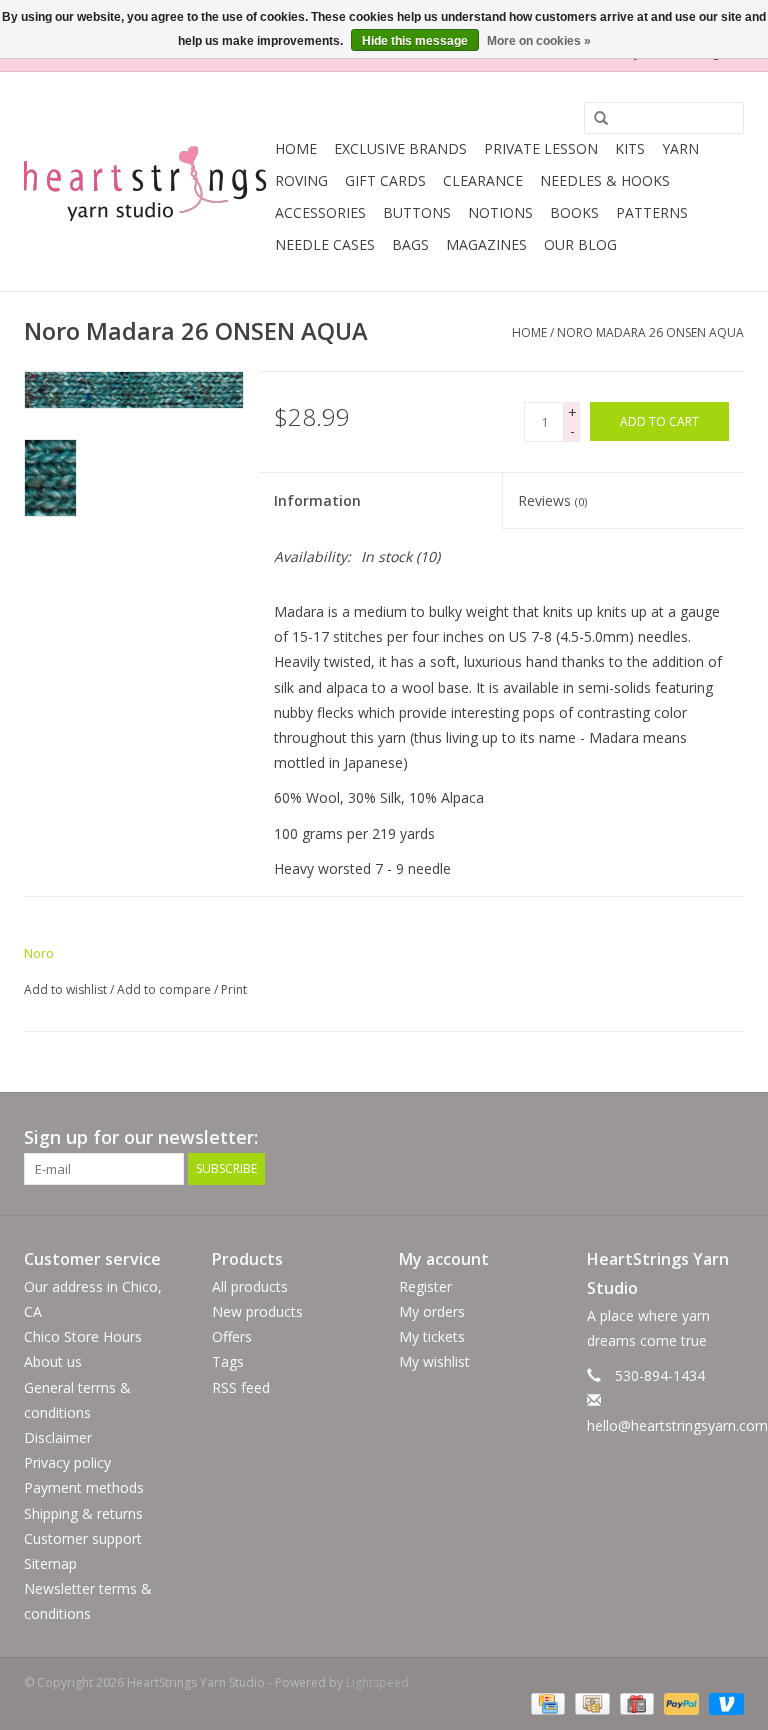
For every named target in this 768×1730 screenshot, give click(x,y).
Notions (500, 212)
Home (296, 148)
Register (425, 1286)
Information (317, 500)
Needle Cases (325, 244)
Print (234, 989)
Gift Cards (385, 180)
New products (257, 1311)
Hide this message (415, 41)
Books (574, 212)
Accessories (320, 212)
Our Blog (580, 244)
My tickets (432, 1336)
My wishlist (434, 1361)
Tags (228, 1361)
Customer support (83, 1538)
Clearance (483, 180)
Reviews (552, 500)
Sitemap (50, 1563)
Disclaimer (58, 1437)
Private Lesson (541, 148)
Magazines (486, 244)
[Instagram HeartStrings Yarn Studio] (728, 1138)
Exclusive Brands (400, 148)
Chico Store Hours (83, 1336)
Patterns (652, 212)
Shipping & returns (83, 1513)
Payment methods (84, 1487)
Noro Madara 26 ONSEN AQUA (650, 332)
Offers (232, 1336)
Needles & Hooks (605, 180)
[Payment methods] (546, 1702)
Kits (630, 148)
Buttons (417, 212)
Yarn (680, 148)
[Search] (594, 119)
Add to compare (165, 989)
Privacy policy (67, 1462)
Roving (301, 180)
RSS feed (241, 1387)
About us (53, 1361)
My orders (432, 1311)
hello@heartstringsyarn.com (677, 1425)
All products (250, 1286)
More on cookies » (539, 41)
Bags (410, 244)
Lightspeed (377, 1682)
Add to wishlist (65, 989)
